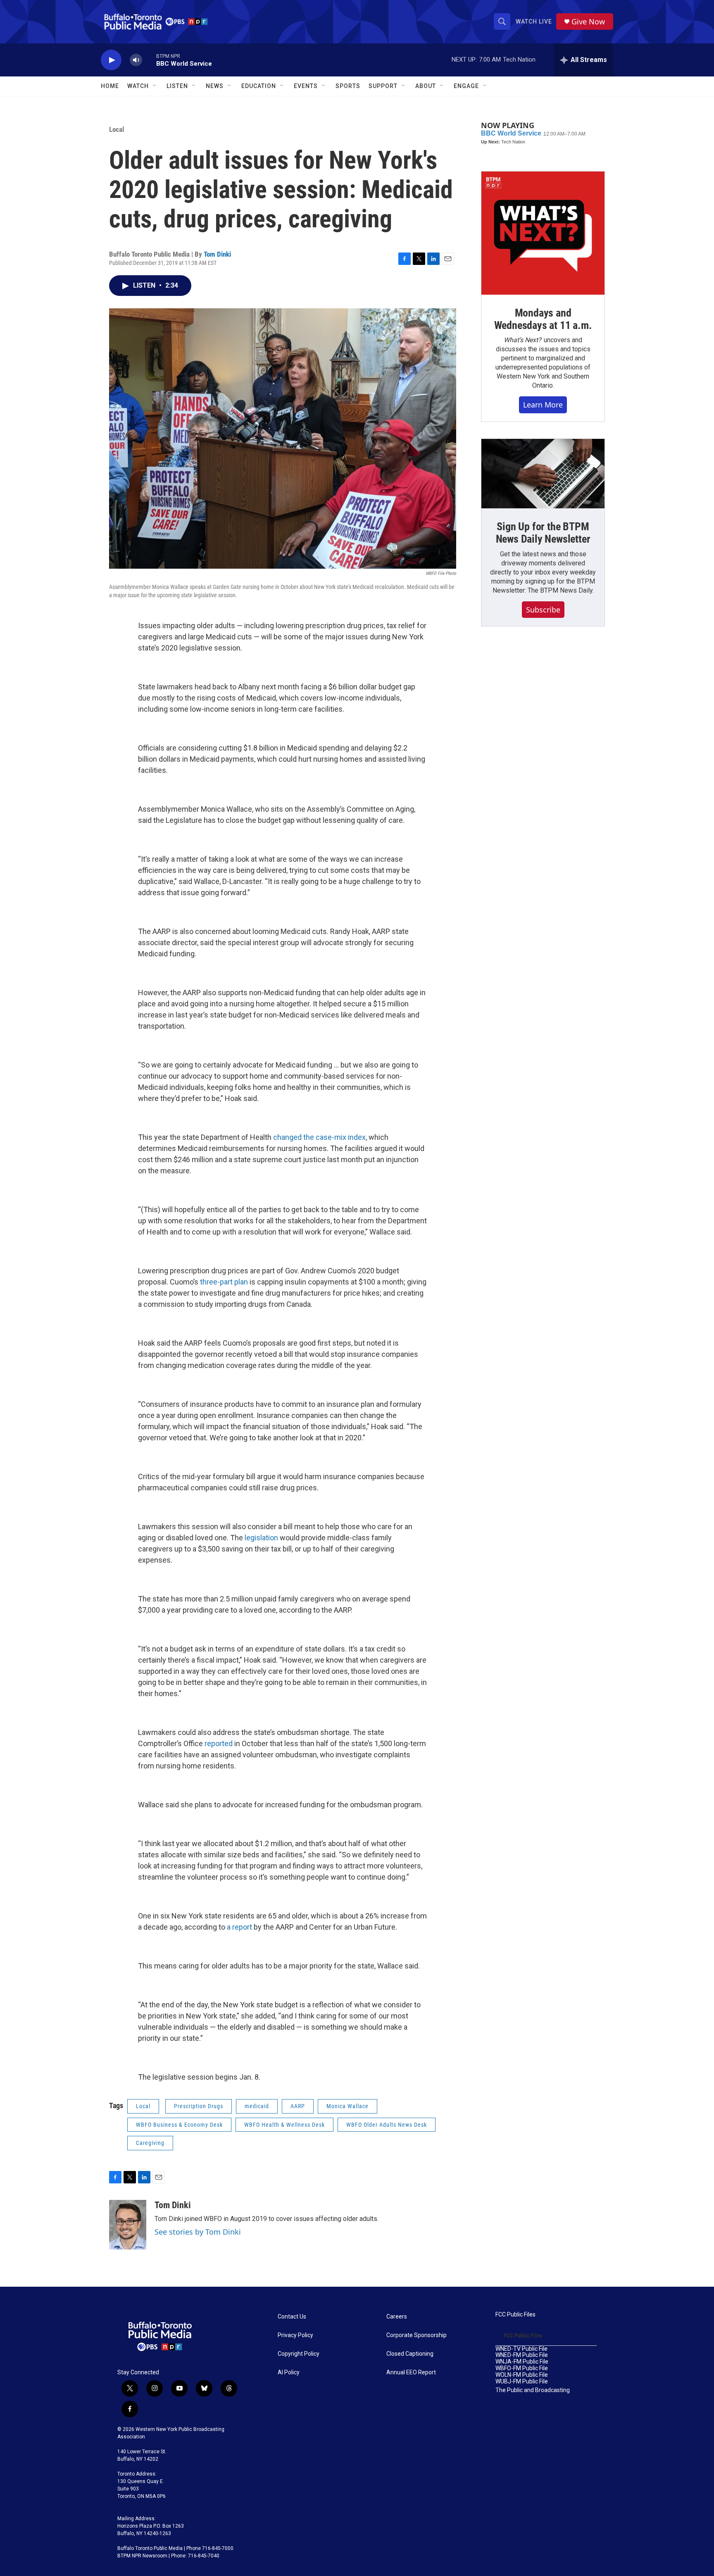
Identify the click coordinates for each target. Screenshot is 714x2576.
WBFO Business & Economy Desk (179, 2125)
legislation (261, 1538)
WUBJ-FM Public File (522, 2382)
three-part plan (223, 1282)
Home (110, 86)
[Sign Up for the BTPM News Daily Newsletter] (543, 474)
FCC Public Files (515, 2315)
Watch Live (534, 21)
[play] (111, 60)
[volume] (136, 60)
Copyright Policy (299, 2354)
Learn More (543, 405)
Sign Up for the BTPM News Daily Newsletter (543, 533)
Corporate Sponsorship (416, 2335)
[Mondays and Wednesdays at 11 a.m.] (543, 233)
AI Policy (289, 2372)
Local (117, 129)
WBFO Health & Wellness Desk (284, 2125)
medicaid (257, 2106)
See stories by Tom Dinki (198, 2232)
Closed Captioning (410, 2354)
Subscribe (543, 610)
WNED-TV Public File (521, 2349)
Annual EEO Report (411, 2372)
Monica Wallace (347, 2106)
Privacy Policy (295, 2335)
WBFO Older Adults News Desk (387, 2125)
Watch (138, 86)
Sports (348, 86)
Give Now (588, 22)
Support (383, 86)
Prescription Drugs (199, 2106)
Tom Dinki (217, 254)
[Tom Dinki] (128, 2225)
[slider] (149, 60)
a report (239, 1927)
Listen (177, 86)
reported (219, 1743)
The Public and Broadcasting (533, 2390)
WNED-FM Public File (522, 2355)
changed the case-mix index (319, 1137)
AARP (298, 2106)
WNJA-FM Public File (522, 2362)
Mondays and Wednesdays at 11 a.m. (543, 319)
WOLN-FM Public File (522, 2375)
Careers (397, 2317)
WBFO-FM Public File (522, 2368)
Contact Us (292, 2317)
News (215, 86)
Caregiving (150, 2143)
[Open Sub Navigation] (155, 86)
